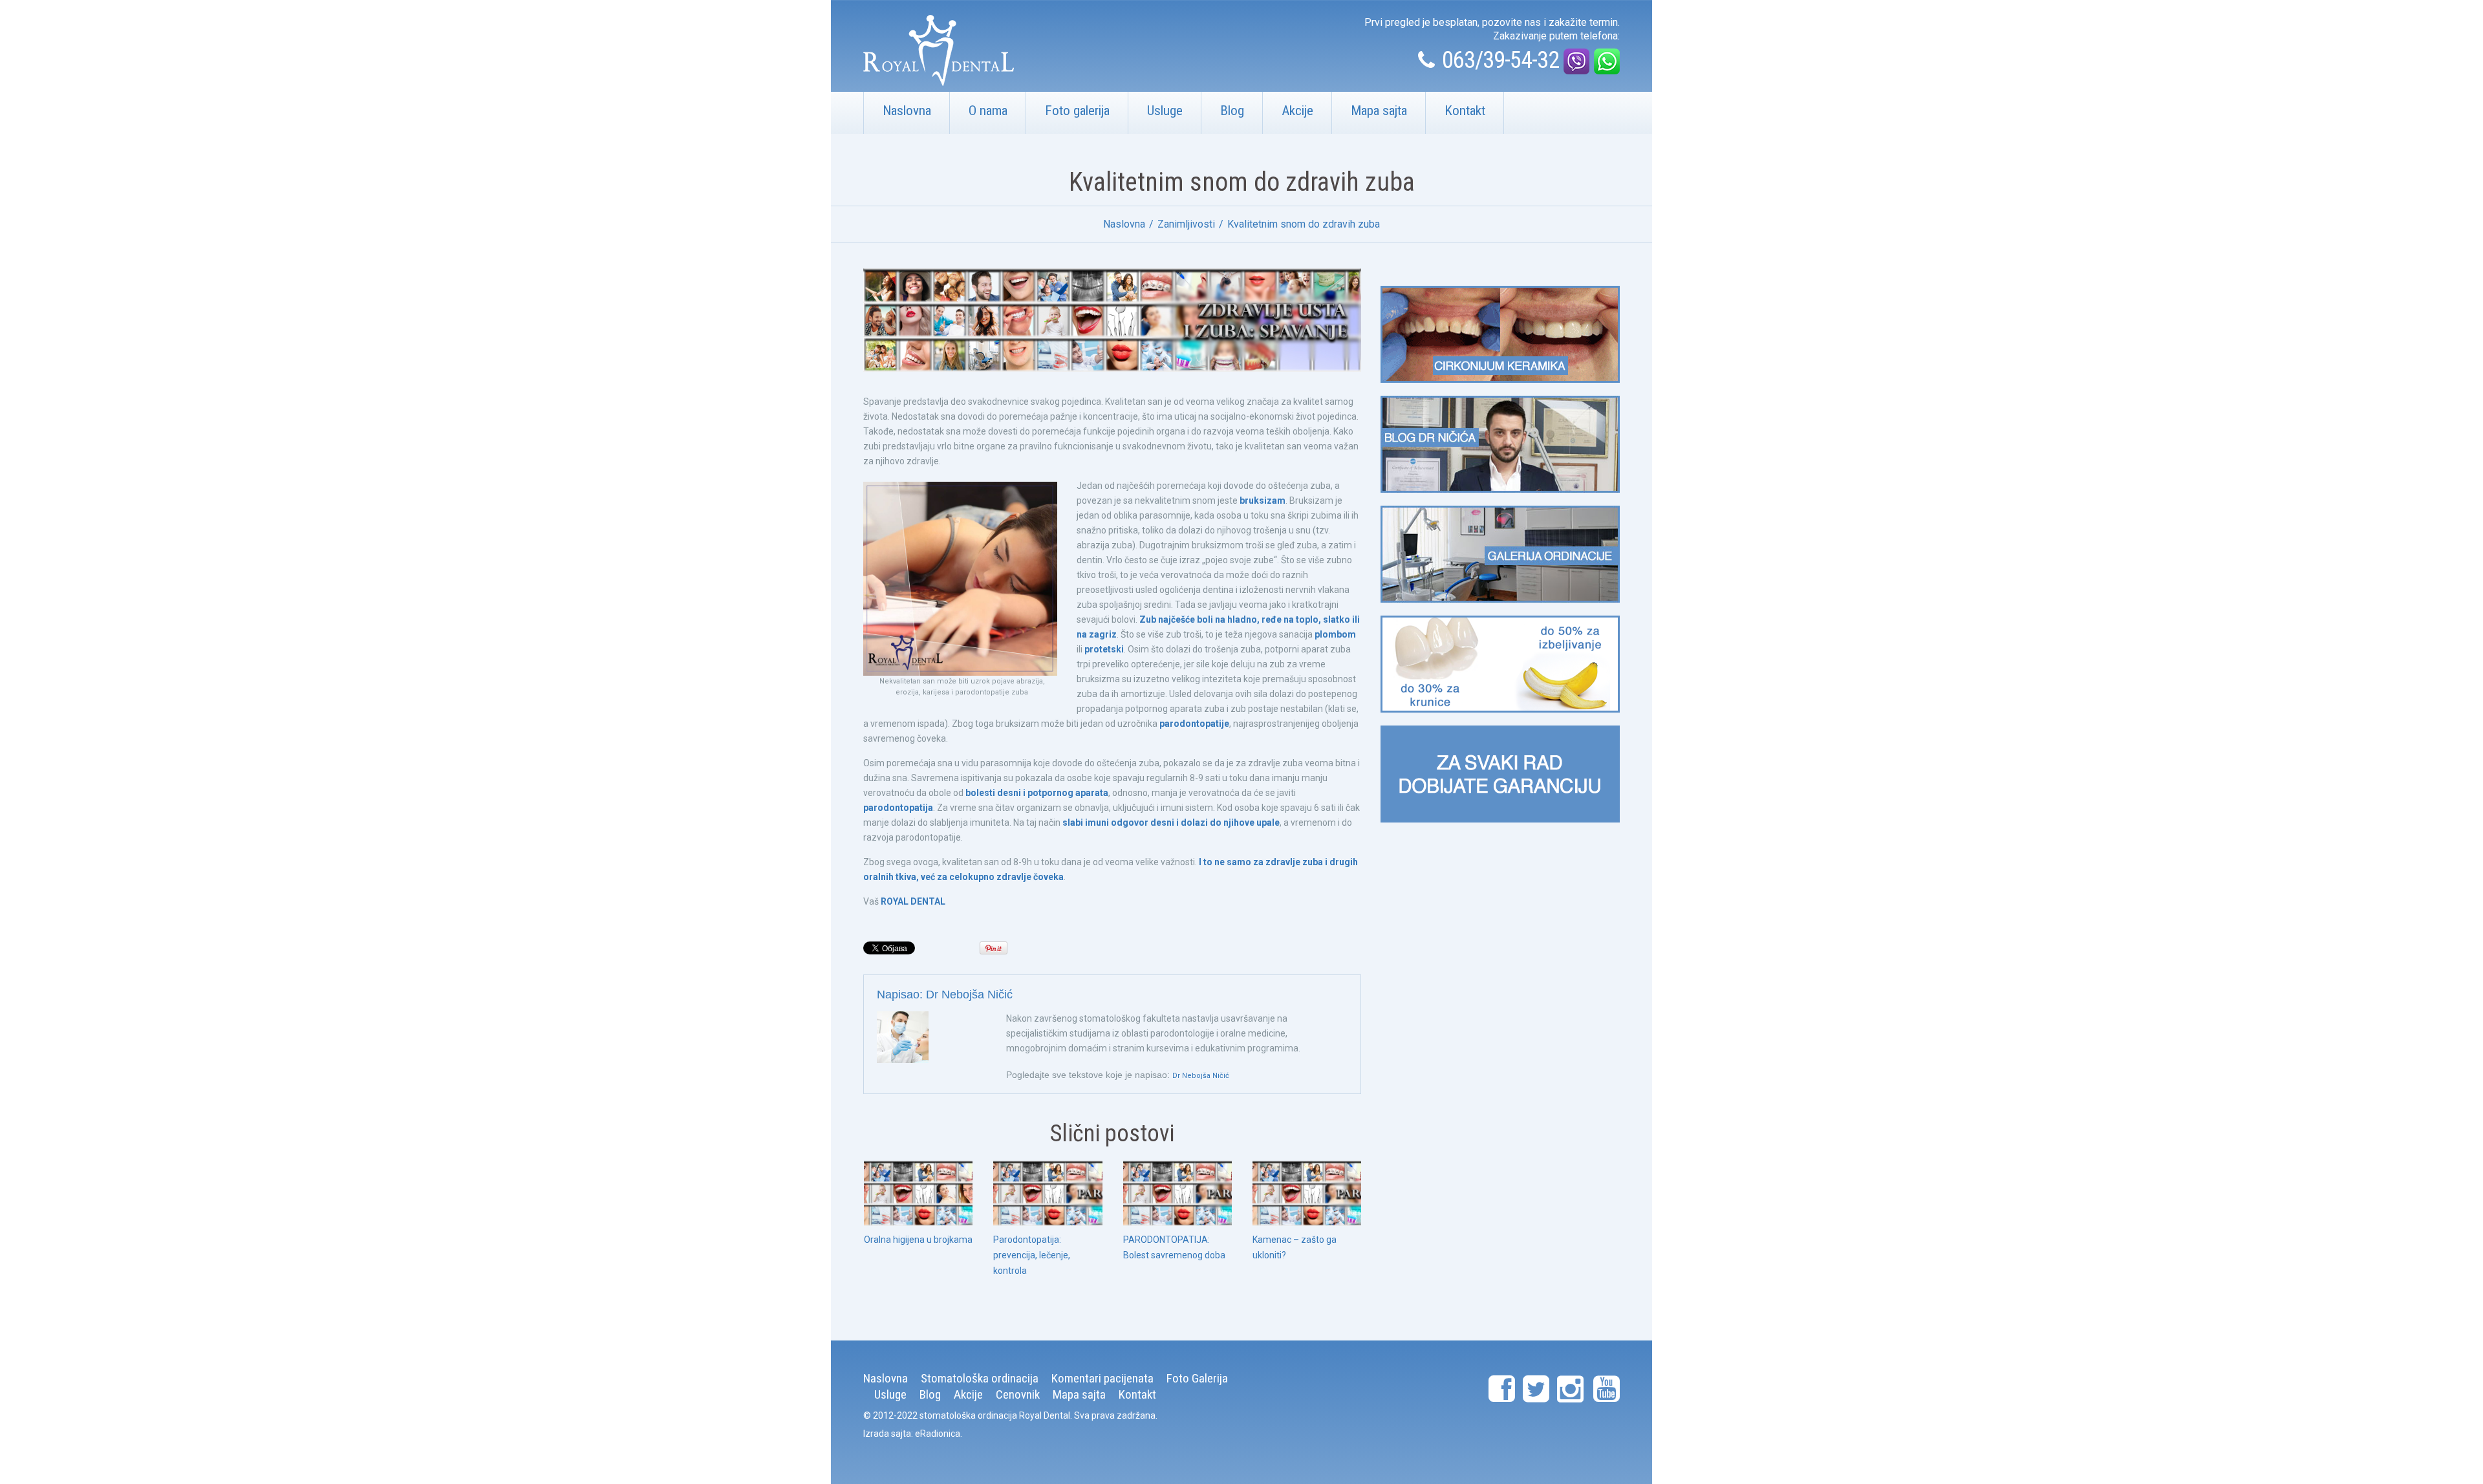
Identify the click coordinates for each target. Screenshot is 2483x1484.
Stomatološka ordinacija (980, 1378)
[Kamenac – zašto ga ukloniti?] (1307, 1193)
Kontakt (1465, 111)
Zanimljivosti (1186, 224)
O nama (988, 111)
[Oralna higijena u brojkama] (918, 1193)
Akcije (1297, 111)
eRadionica (938, 1434)
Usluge (1165, 111)
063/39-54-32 (1500, 60)
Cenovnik (1018, 1394)
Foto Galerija (1197, 1378)
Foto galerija (1077, 111)
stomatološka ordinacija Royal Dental (995, 1415)
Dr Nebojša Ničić (969, 995)
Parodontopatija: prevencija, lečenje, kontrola (1032, 1255)
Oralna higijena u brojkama (918, 1240)
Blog (1232, 111)
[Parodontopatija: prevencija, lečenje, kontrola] (1048, 1193)
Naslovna (907, 111)
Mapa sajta (1379, 111)
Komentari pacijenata (1102, 1378)
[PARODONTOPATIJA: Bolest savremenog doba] (1177, 1193)
